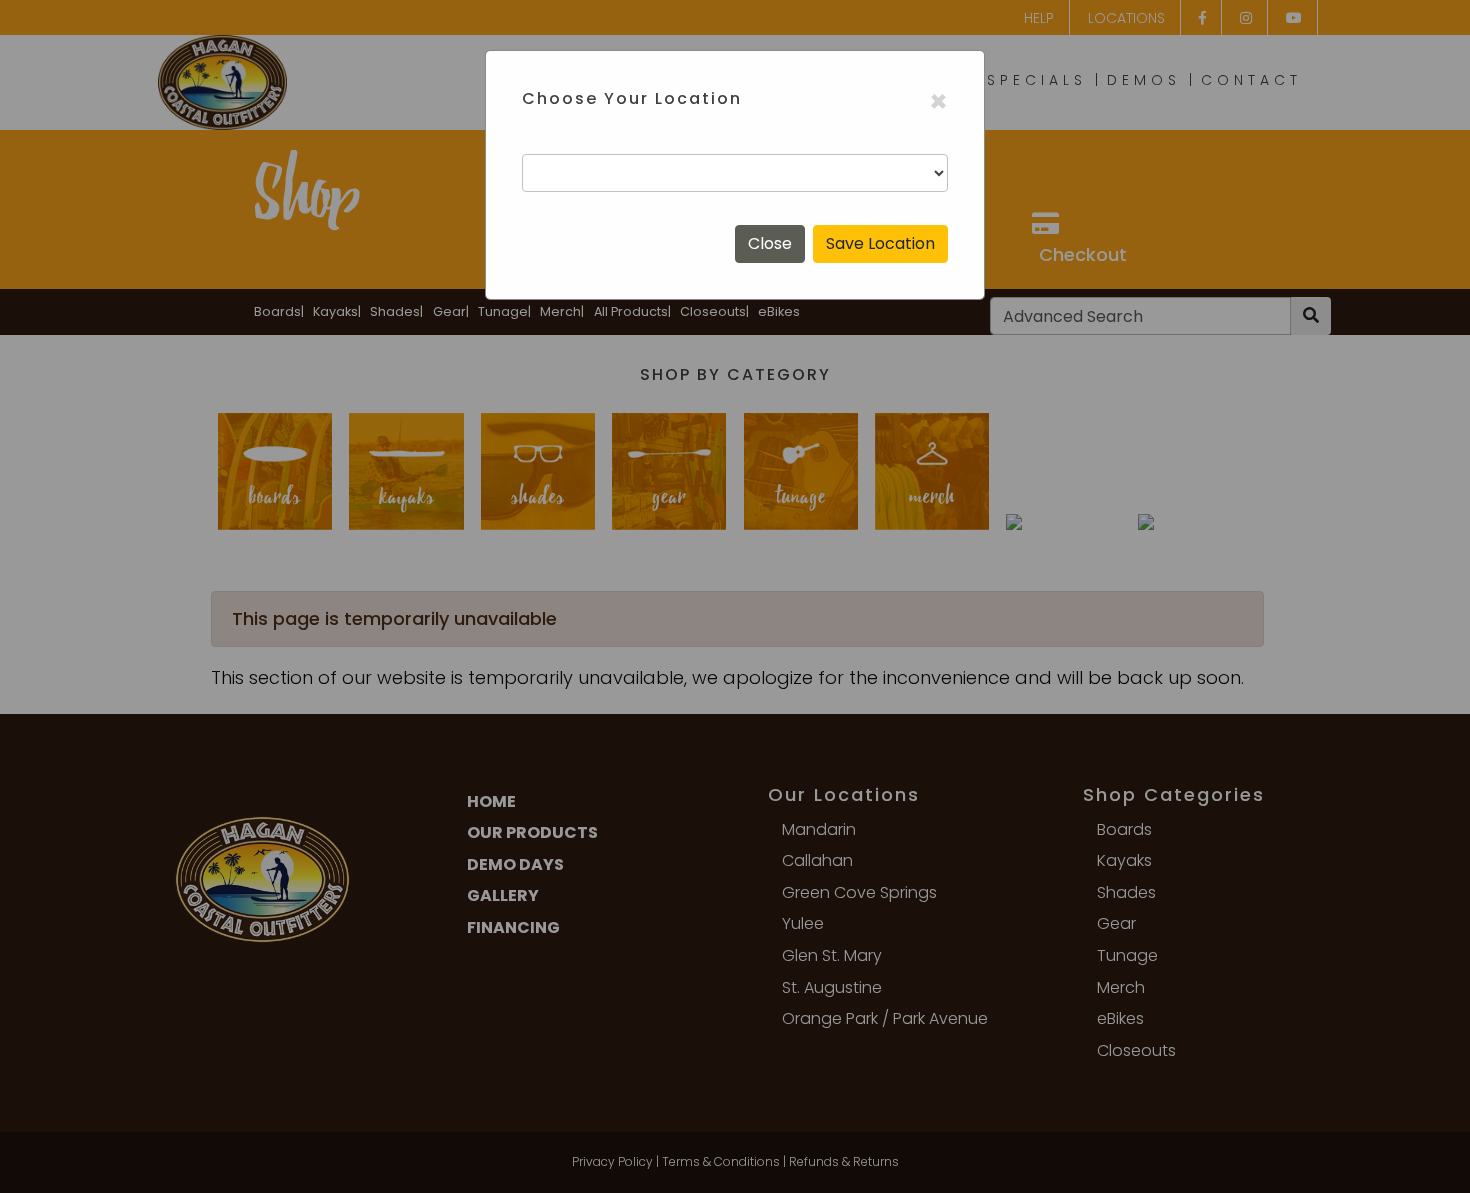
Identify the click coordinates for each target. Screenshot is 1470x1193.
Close (770, 243)
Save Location (880, 243)
